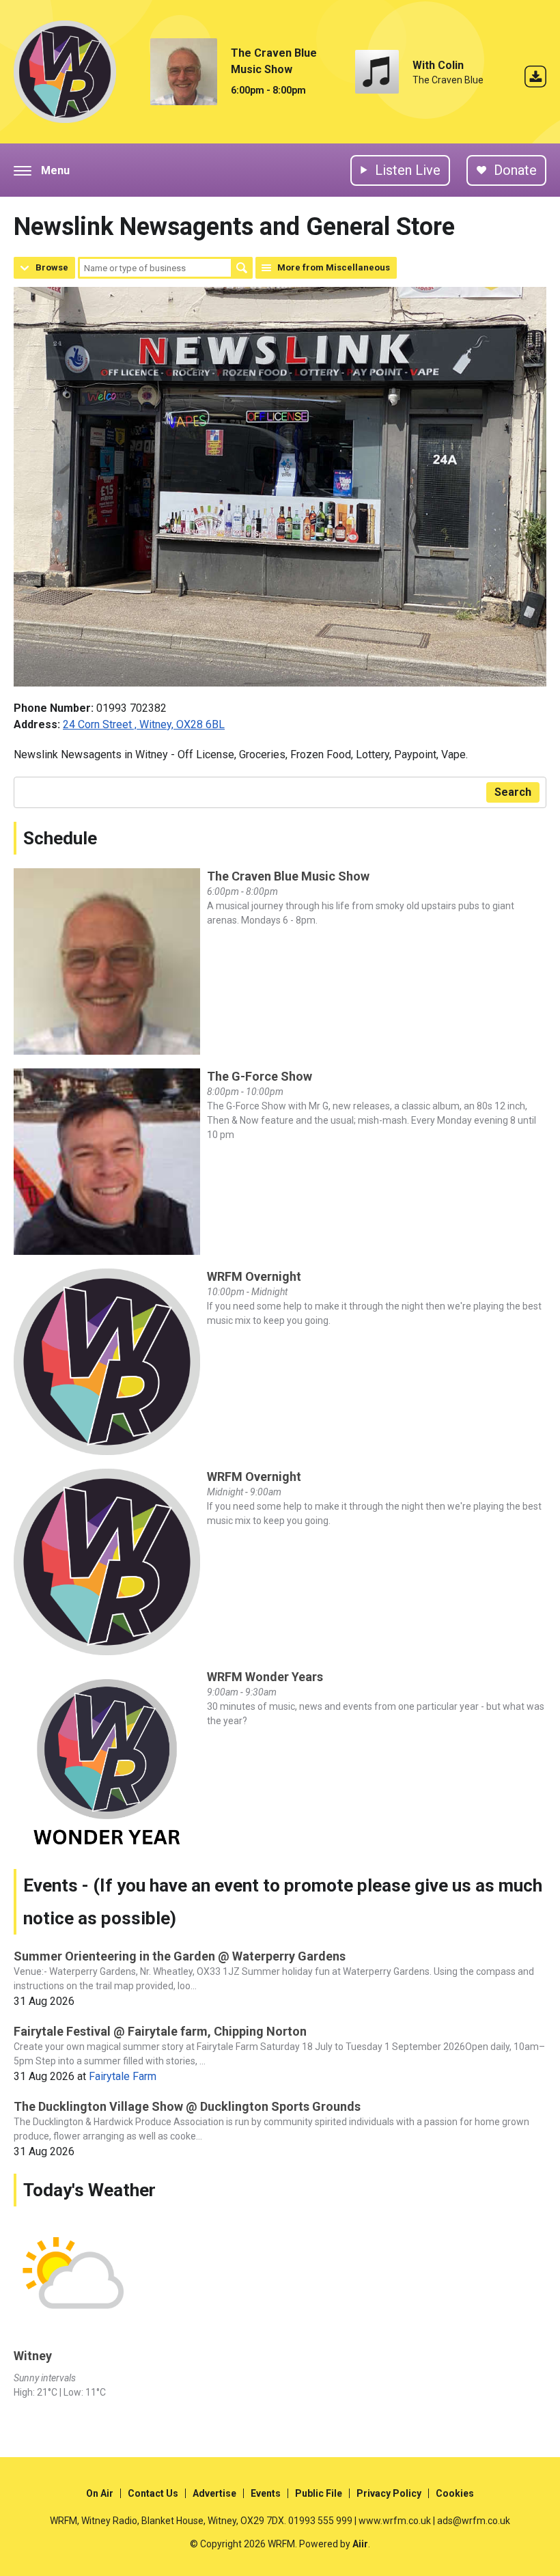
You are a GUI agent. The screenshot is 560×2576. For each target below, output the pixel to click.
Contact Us (153, 2493)
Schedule (60, 838)
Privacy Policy (389, 2493)
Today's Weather (89, 2190)
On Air (100, 2493)
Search (242, 268)
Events (266, 2493)
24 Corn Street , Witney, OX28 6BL (144, 724)
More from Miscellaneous (334, 267)
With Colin (438, 65)
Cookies (455, 2493)
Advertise (214, 2493)
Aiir (360, 2544)
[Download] (535, 79)
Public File (319, 2493)
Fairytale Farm (123, 2076)
